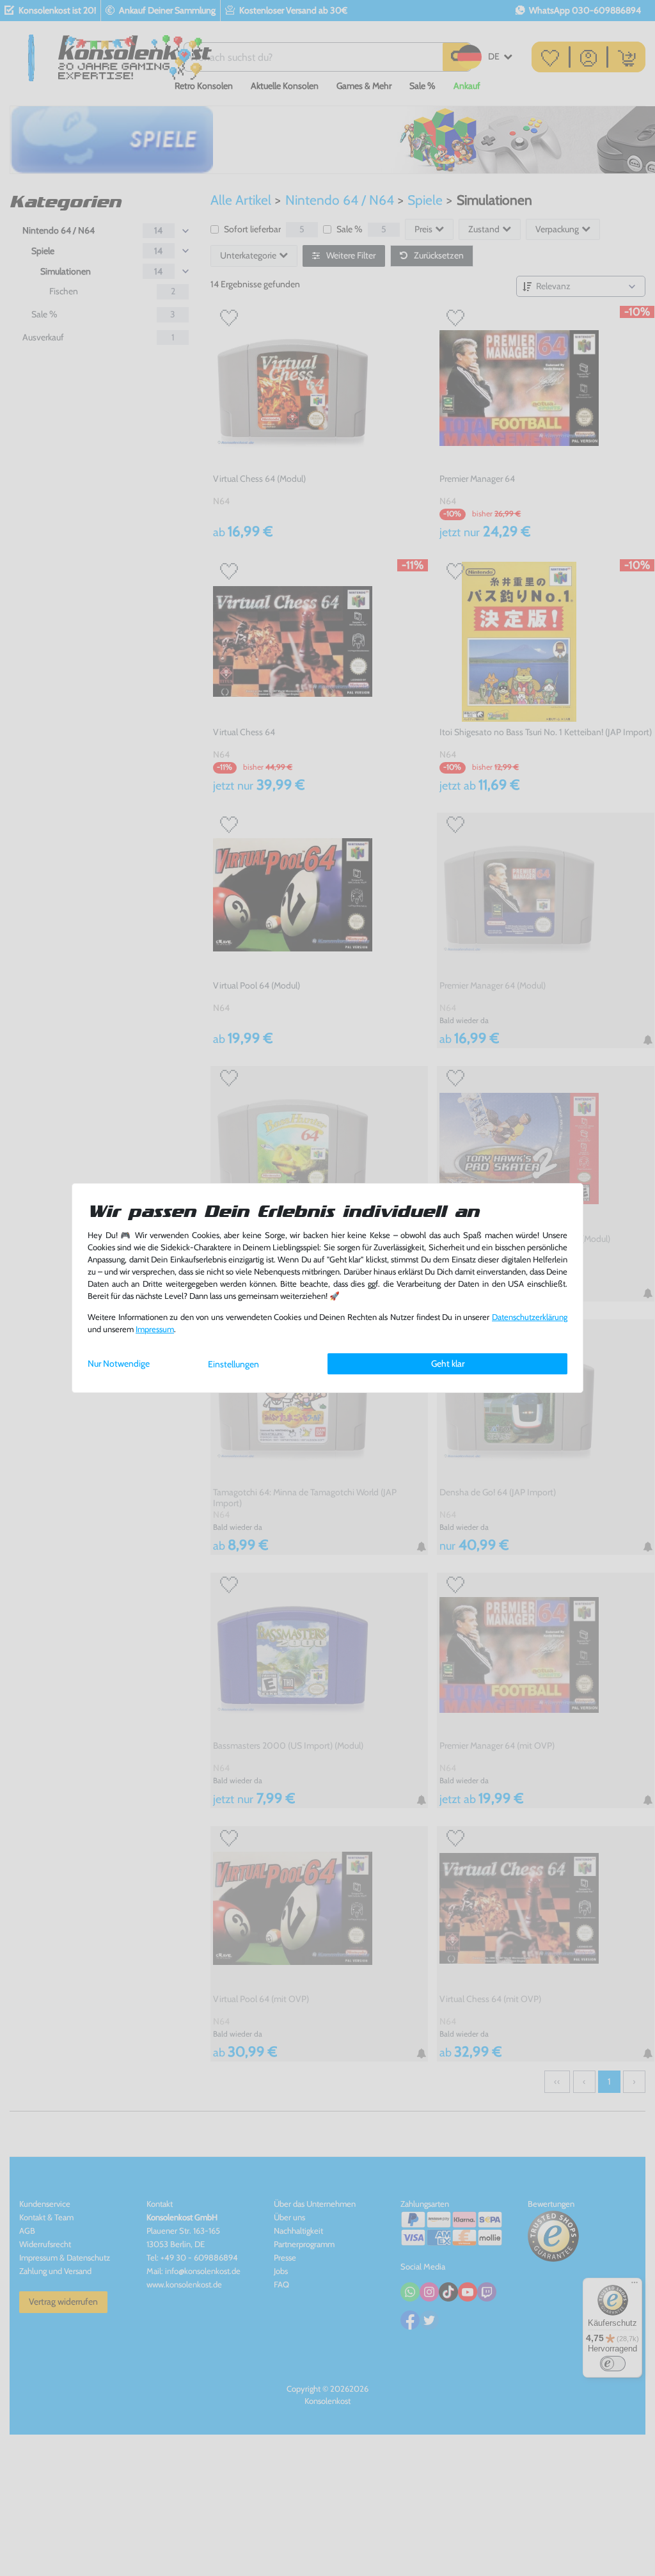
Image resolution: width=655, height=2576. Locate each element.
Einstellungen (233, 1364)
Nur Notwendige (119, 1364)
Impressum (155, 1329)
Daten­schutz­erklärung (530, 1317)
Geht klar (448, 1364)
